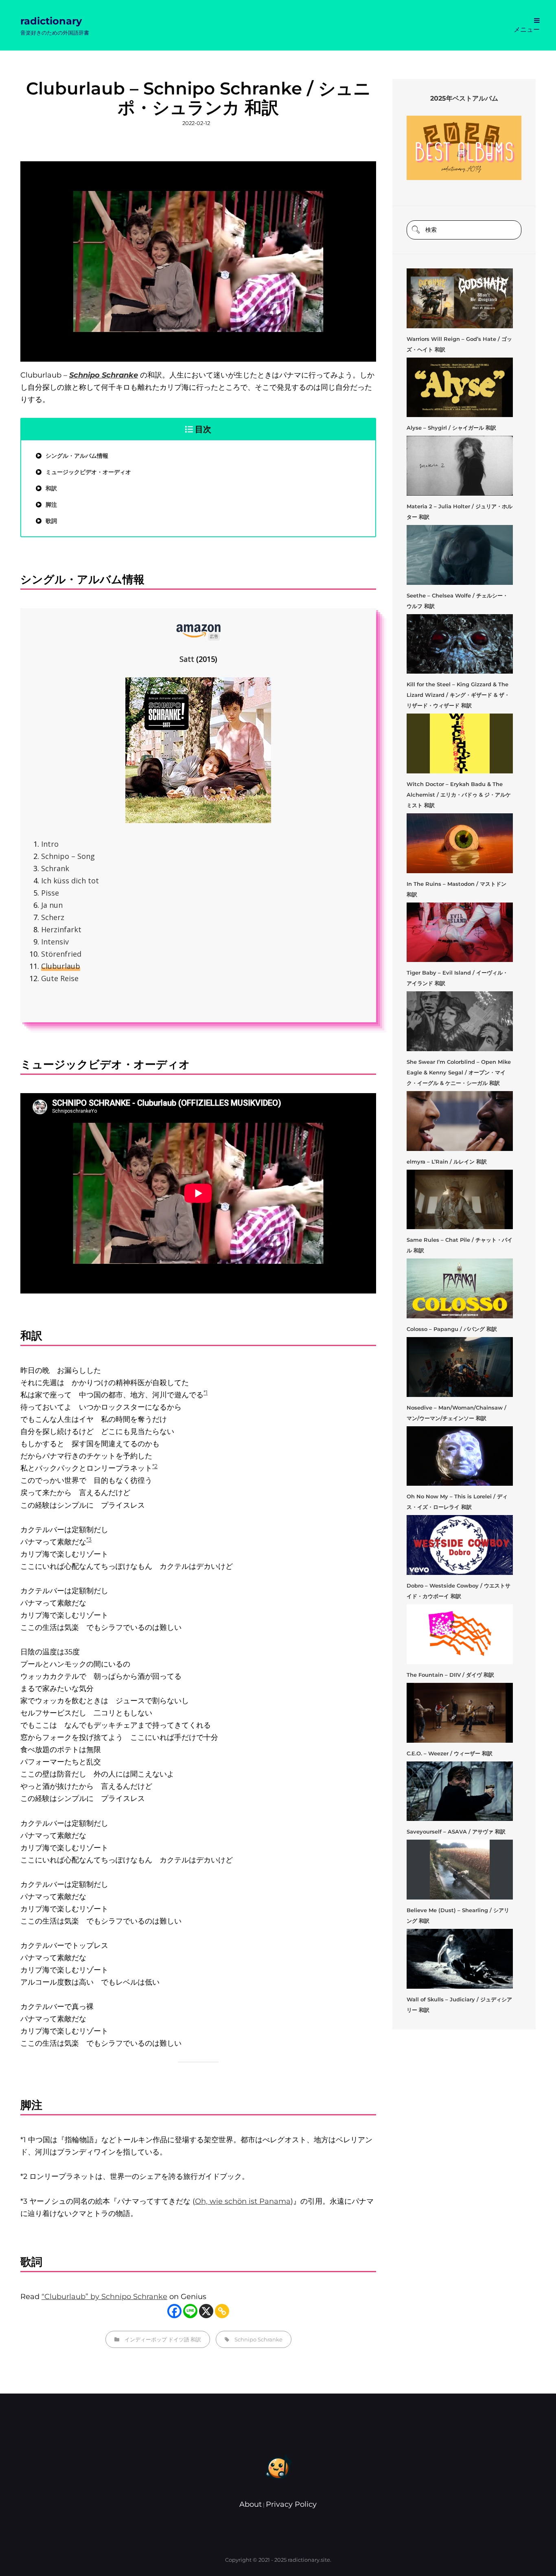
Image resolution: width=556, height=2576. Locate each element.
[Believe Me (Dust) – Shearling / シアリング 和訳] (460, 1870)
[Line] (190, 2311)
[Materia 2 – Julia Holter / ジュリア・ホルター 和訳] (460, 466)
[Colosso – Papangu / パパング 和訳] (460, 1288)
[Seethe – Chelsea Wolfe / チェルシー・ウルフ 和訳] (460, 555)
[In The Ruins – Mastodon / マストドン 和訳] (460, 843)
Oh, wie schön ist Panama (243, 2201)
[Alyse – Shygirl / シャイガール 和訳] (460, 388)
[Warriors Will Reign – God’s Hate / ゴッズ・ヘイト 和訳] (460, 298)
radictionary (51, 21)
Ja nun (52, 905)
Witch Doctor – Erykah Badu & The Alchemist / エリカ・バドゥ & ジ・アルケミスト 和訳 (459, 795)
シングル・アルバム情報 (77, 456)
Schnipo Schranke (258, 2339)
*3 (89, 1539)
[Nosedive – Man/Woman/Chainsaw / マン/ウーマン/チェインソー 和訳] (460, 1367)
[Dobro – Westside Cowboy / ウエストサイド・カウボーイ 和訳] (460, 1545)
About (251, 2504)
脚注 (51, 505)
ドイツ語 (179, 2339)
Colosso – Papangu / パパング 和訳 (452, 1329)
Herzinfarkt (61, 929)
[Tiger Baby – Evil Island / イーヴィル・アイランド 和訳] (460, 932)
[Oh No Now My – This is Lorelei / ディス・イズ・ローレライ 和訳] (460, 1456)
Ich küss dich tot (70, 881)
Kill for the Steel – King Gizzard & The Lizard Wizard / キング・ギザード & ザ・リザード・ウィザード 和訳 (458, 695)
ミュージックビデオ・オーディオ (88, 472)
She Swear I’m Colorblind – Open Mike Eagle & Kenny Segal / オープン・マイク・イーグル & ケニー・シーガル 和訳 (459, 1072)
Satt (187, 659)
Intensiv (55, 942)
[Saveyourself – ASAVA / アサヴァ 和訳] (460, 1791)
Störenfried (61, 954)
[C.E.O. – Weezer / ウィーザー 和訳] (460, 1713)
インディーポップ (146, 2339)
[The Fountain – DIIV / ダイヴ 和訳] (460, 1634)
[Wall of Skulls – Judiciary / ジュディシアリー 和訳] (460, 1959)
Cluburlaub (61, 966)
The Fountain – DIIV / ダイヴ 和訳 (450, 1675)
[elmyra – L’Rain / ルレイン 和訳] (460, 1121)
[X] (206, 2311)
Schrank (55, 868)
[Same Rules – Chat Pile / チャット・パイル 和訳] (460, 1200)
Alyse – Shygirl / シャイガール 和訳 (451, 428)
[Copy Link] (222, 2311)
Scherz (53, 917)
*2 (155, 1466)
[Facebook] (174, 2311)
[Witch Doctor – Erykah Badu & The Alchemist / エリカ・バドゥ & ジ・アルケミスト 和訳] (460, 743)
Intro (50, 844)
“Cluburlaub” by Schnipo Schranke (104, 2297)
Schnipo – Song (68, 856)
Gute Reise (60, 978)
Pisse (50, 893)
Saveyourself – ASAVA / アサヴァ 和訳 (456, 1832)
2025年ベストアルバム (464, 98)
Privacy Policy (291, 2504)
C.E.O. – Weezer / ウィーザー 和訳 (450, 1753)
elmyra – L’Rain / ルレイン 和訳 (447, 1162)
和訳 (51, 488)
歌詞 (51, 521)
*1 (206, 1392)
